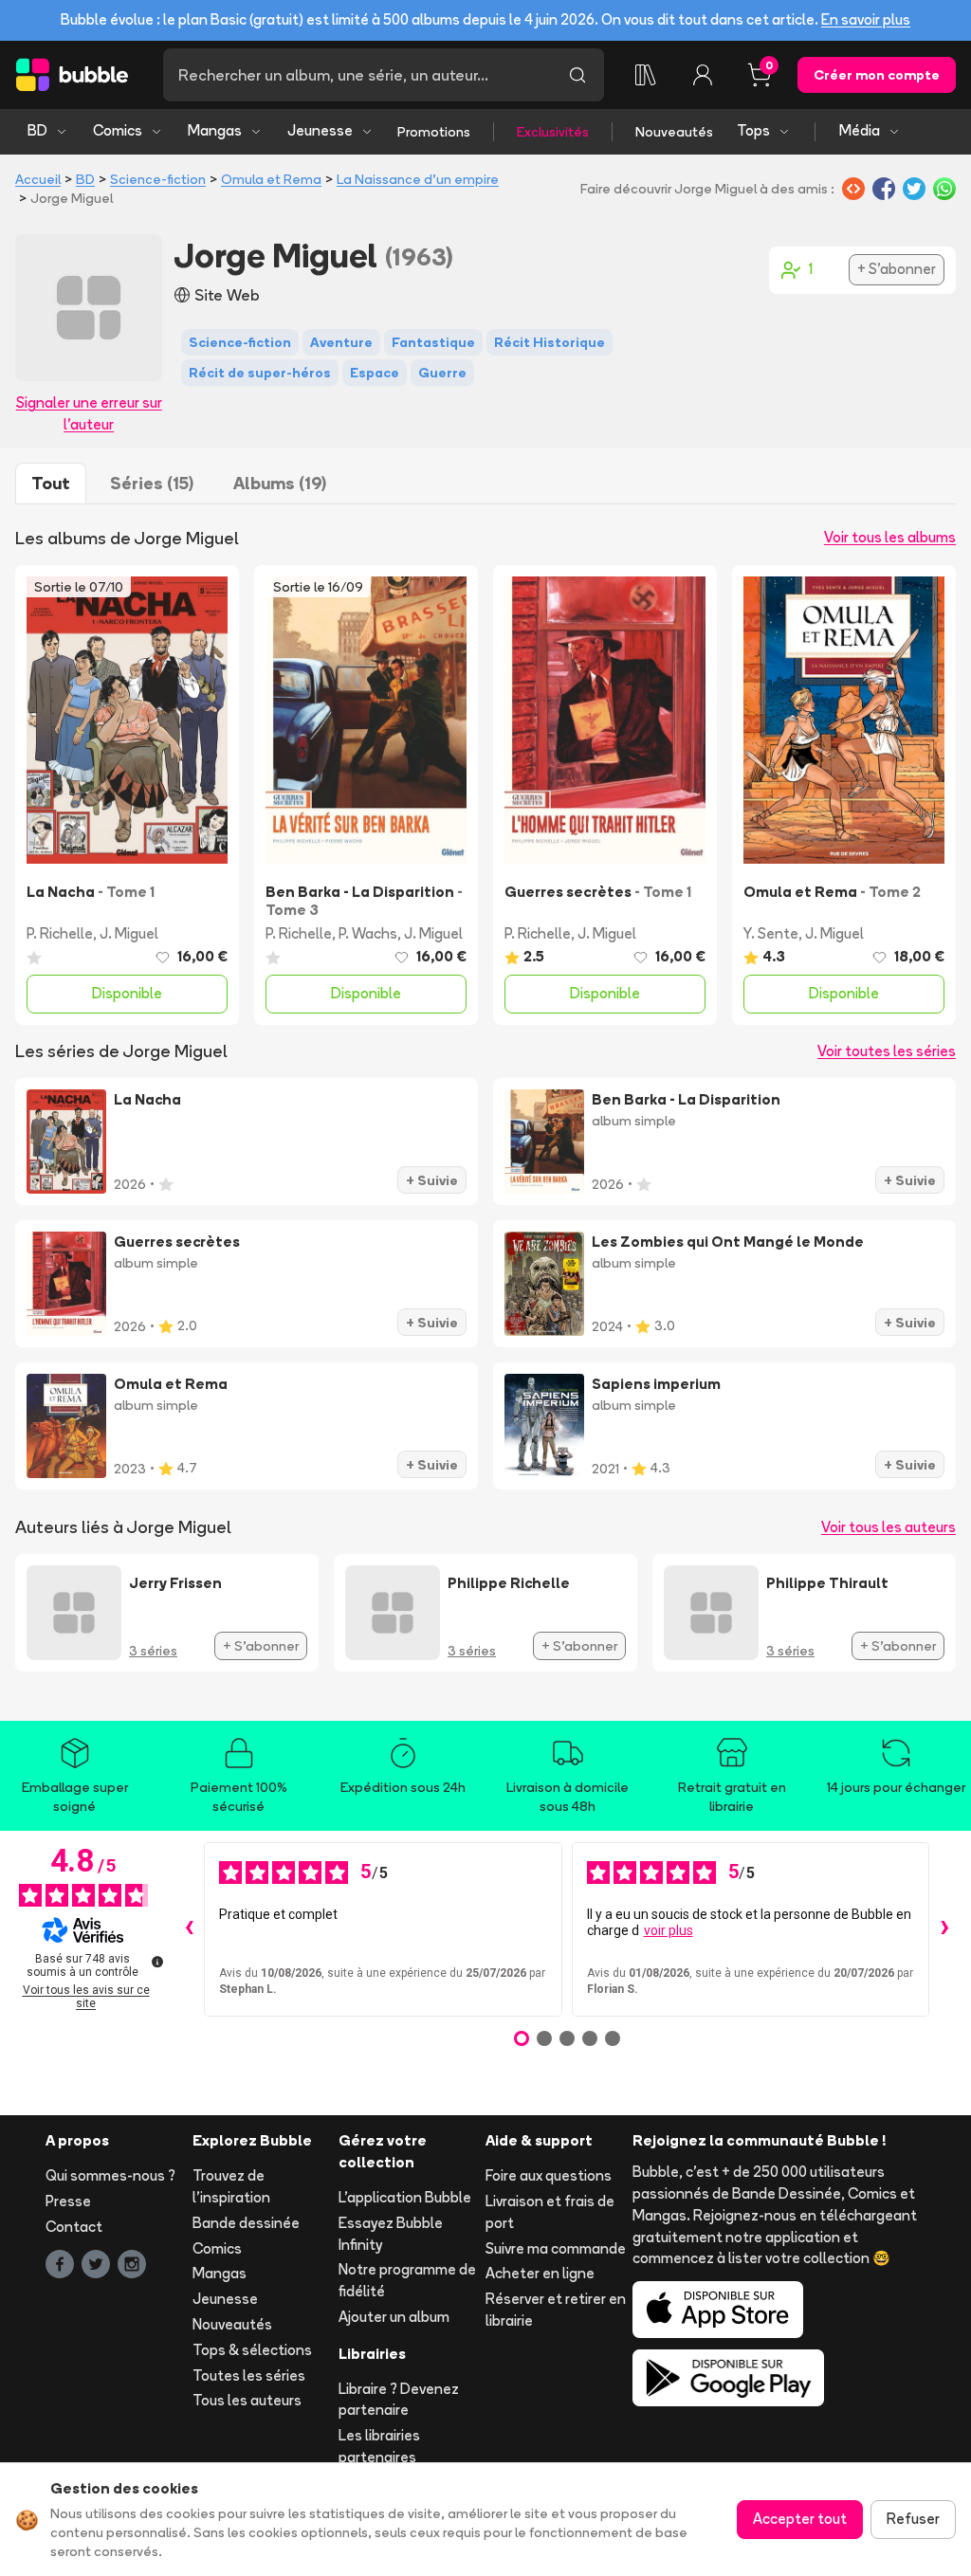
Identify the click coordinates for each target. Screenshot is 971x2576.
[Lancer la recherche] (577, 75)
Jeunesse (320, 130)
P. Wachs (368, 933)
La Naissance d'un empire (418, 179)
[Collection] (646, 75)
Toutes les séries (249, 2375)
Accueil (38, 179)
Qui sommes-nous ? (110, 2175)
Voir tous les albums (890, 537)
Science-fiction (158, 179)
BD (37, 130)
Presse (68, 2201)
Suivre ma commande (556, 2248)
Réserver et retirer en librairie (556, 2310)
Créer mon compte (877, 75)
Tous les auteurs (247, 2400)
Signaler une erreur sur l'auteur (89, 413)
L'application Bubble (405, 2197)
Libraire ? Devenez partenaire (399, 2400)
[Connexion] (703, 75)
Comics (118, 130)
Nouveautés (674, 132)
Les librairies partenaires (379, 2446)
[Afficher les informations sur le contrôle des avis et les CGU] (157, 1962)
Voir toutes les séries (887, 1051)
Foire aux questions (549, 2175)
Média (860, 130)
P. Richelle (60, 933)
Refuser (913, 2519)
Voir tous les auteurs (889, 1527)
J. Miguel (129, 933)
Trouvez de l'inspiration (231, 2186)
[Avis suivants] (944, 1929)
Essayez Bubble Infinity (391, 2234)
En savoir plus (866, 19)
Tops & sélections (252, 2350)
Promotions (434, 132)
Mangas (215, 130)
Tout (51, 483)
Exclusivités (553, 132)
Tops (753, 130)
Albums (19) (280, 483)
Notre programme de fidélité (407, 2280)
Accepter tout (800, 2519)
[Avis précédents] (189, 1929)
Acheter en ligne (540, 2273)
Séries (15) (152, 483)
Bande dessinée (246, 2223)
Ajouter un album (394, 2317)
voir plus (669, 1930)
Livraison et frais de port (550, 2212)
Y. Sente (771, 933)
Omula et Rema (271, 179)
